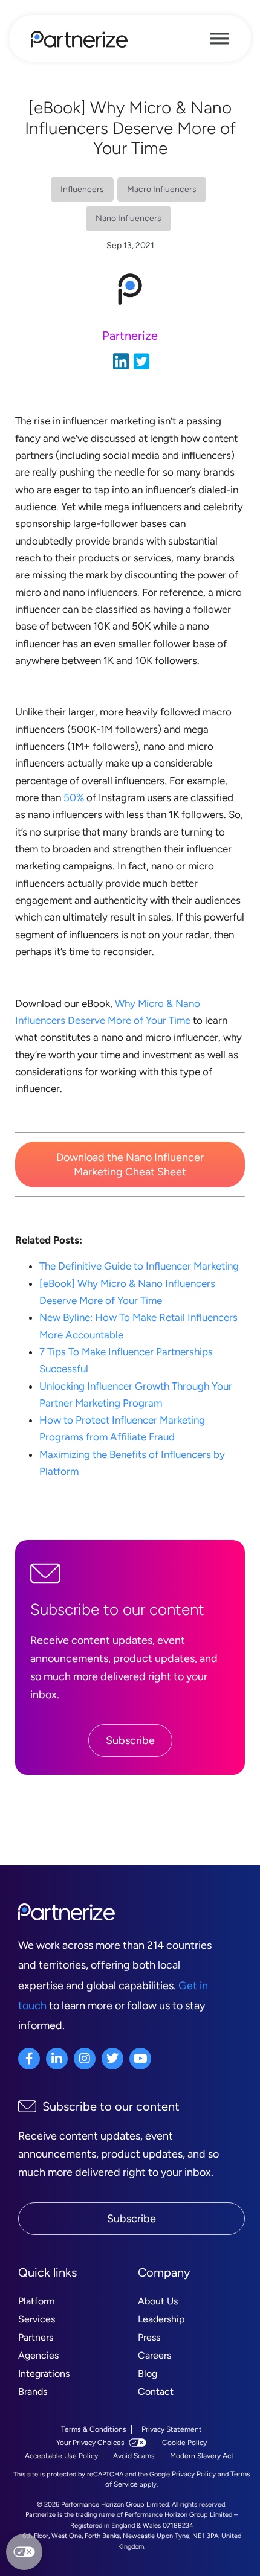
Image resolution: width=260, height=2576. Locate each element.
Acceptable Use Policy (61, 2456)
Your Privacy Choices (90, 2443)
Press (149, 2337)
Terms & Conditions (94, 2429)
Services (37, 2319)
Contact (156, 2392)
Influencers (82, 189)
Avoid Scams (134, 2456)
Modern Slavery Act (202, 2456)
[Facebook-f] (29, 2059)
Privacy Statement (172, 2429)
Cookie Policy (184, 2443)
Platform (37, 2301)
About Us (158, 2301)
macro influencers (162, 189)
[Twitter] (112, 2059)
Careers (154, 2355)
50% (74, 797)
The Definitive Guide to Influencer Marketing (139, 1266)
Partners (36, 2337)
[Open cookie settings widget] (24, 2552)
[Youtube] (140, 2059)
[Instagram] (85, 2059)
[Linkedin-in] (57, 2059)
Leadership (161, 2319)
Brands (33, 2392)
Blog (148, 2373)
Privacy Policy (194, 2474)
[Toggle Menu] (219, 39)
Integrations (44, 2373)
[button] (130, 1165)
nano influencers (128, 218)
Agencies (38, 2355)
